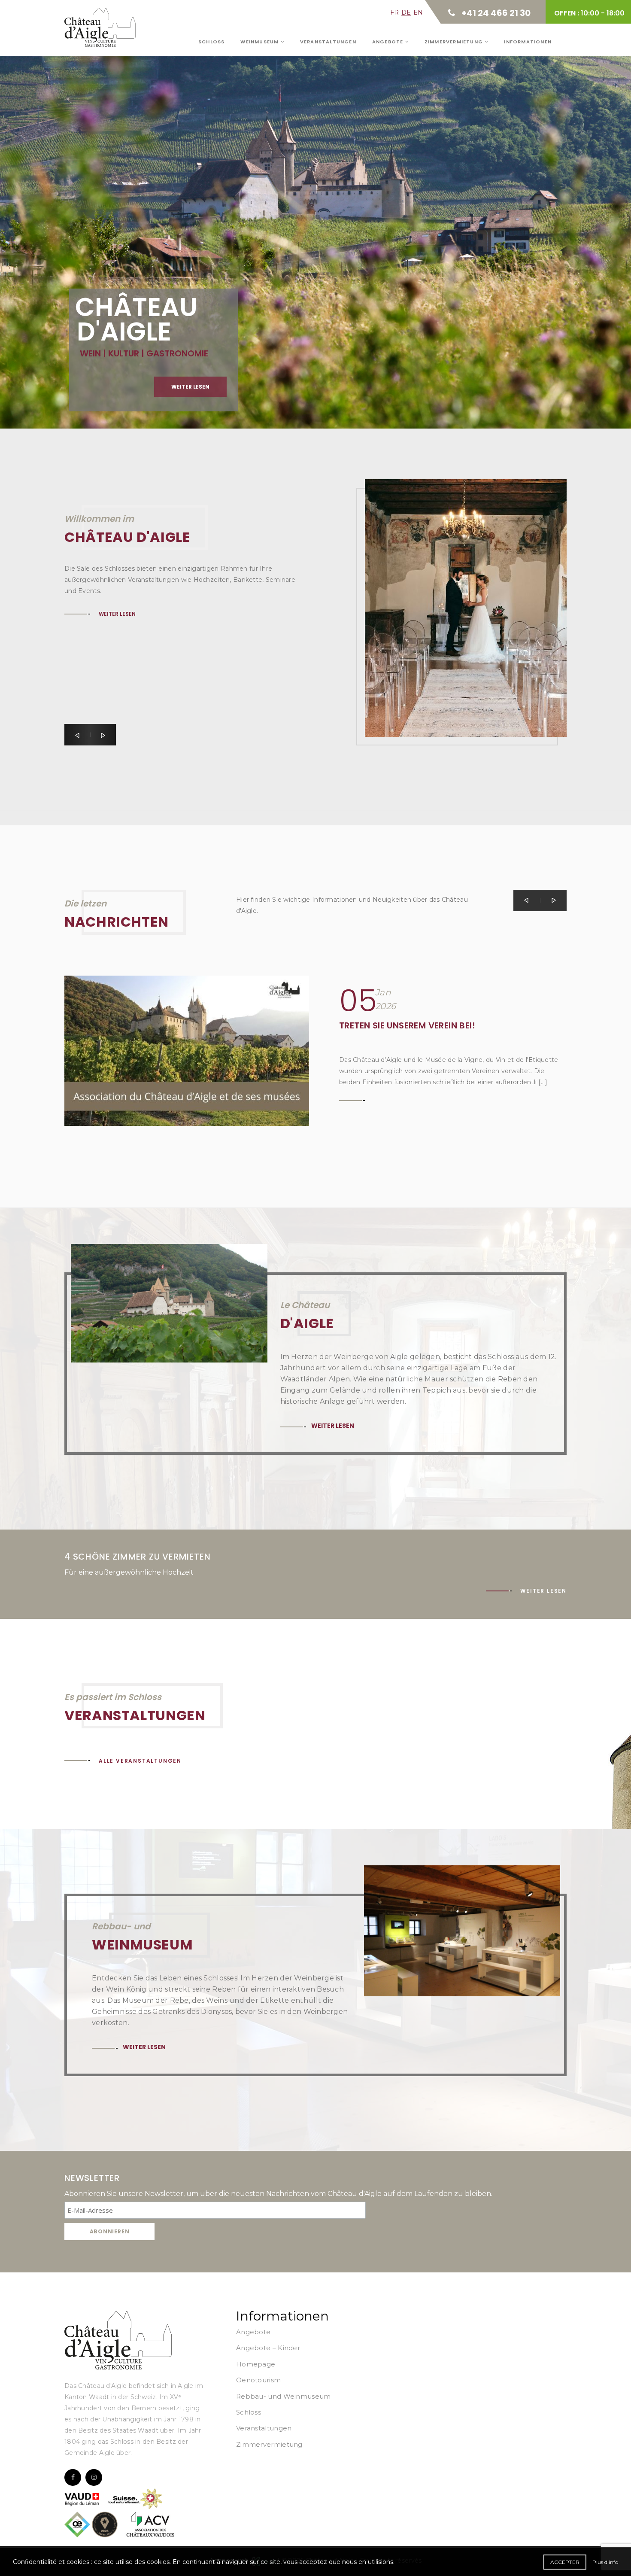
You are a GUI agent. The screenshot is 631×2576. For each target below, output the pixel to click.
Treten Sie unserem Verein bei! (407, 1025)
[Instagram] (94, 2477)
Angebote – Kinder (268, 2348)
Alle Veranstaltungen (140, 1761)
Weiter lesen (120, 217)
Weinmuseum (260, 42)
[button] (77, 735)
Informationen (528, 42)
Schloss (211, 42)
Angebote (389, 42)
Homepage (256, 2364)
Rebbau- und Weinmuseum (284, 2396)
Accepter (565, 2562)
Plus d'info (605, 2562)
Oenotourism (258, 2380)
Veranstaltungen (328, 42)
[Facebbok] (73, 2477)
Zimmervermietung (455, 42)
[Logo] (118, 2340)
